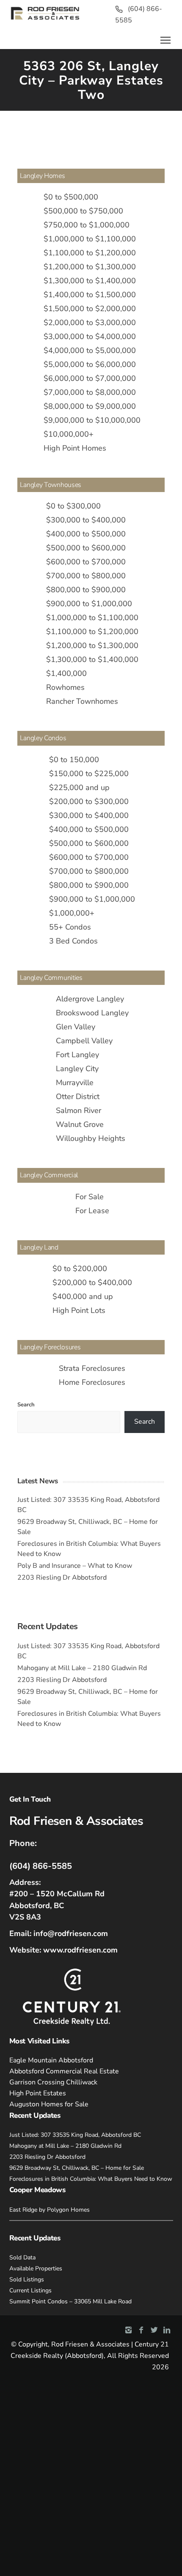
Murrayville (75, 1083)
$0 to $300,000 (73, 506)
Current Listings (30, 2290)
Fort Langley (77, 1055)
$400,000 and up (83, 1296)
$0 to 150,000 (74, 760)
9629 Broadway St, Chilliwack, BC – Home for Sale (77, 2168)
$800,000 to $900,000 (86, 590)
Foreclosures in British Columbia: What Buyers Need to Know (91, 2179)
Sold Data (22, 2257)
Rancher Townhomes (82, 701)
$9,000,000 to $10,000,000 (92, 420)
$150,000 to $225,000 (89, 774)
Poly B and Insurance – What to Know (75, 1566)
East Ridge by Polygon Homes (50, 2210)
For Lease (92, 1211)
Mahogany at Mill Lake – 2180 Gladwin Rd (82, 1668)
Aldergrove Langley (90, 999)
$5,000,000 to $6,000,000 (90, 364)
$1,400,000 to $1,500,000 (90, 295)
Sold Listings (27, 2279)
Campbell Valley (84, 1041)
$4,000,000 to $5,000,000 (90, 350)
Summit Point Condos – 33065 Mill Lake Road (70, 2301)
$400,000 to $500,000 (86, 534)
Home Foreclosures (92, 1382)
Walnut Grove (80, 1124)
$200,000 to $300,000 (89, 801)
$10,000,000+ (69, 434)
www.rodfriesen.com (80, 1950)
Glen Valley (76, 1027)
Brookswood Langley (92, 1013)
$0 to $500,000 (71, 197)
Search (26, 1405)
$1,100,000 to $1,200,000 (90, 253)
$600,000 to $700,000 (86, 562)
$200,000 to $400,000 (92, 1283)
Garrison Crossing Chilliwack (53, 2082)
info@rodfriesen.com (71, 1933)
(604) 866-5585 (41, 1866)
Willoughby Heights (91, 1138)
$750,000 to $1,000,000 (87, 225)
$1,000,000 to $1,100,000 (90, 239)
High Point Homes (75, 448)
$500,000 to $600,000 (86, 548)
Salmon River (79, 1110)
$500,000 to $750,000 (83, 211)
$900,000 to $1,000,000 (89, 604)
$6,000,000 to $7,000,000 (90, 378)
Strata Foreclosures (92, 1368)
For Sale (90, 1197)
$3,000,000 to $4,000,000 (90, 336)
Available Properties (36, 2268)
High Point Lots (79, 1310)
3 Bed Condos (73, 941)
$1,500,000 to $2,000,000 (90, 309)
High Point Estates (38, 2093)
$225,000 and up (79, 788)
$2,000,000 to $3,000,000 (90, 323)
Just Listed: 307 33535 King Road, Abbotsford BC (75, 2135)
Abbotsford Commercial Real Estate (64, 2071)
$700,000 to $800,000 (86, 576)
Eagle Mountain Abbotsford (51, 2060)
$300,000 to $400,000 (86, 520)
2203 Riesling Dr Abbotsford (62, 1578)
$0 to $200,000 (80, 1269)
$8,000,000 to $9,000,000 (90, 406)
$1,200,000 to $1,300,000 (90, 267)
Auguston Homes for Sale (49, 2104)
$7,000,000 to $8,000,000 (90, 392)
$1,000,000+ (72, 913)
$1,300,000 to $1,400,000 (90, 281)
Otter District (78, 1097)
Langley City (77, 1069)
